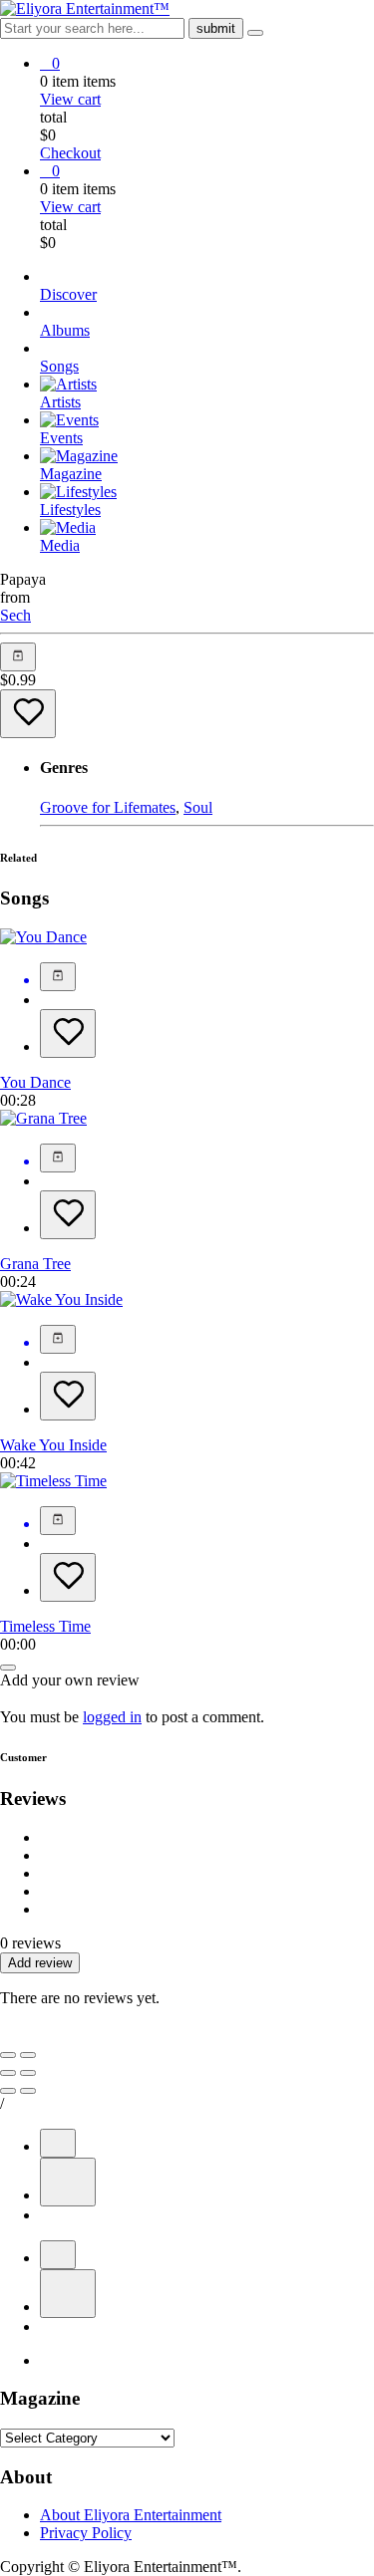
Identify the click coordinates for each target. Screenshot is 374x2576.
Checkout (70, 153)
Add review (40, 1963)
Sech (15, 615)
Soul (198, 807)
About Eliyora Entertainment (131, 2515)
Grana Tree (35, 1264)
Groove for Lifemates (108, 807)
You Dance (35, 1082)
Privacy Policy (86, 2533)
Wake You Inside (53, 1445)
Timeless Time (45, 1626)
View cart (70, 99)
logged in (112, 1717)
